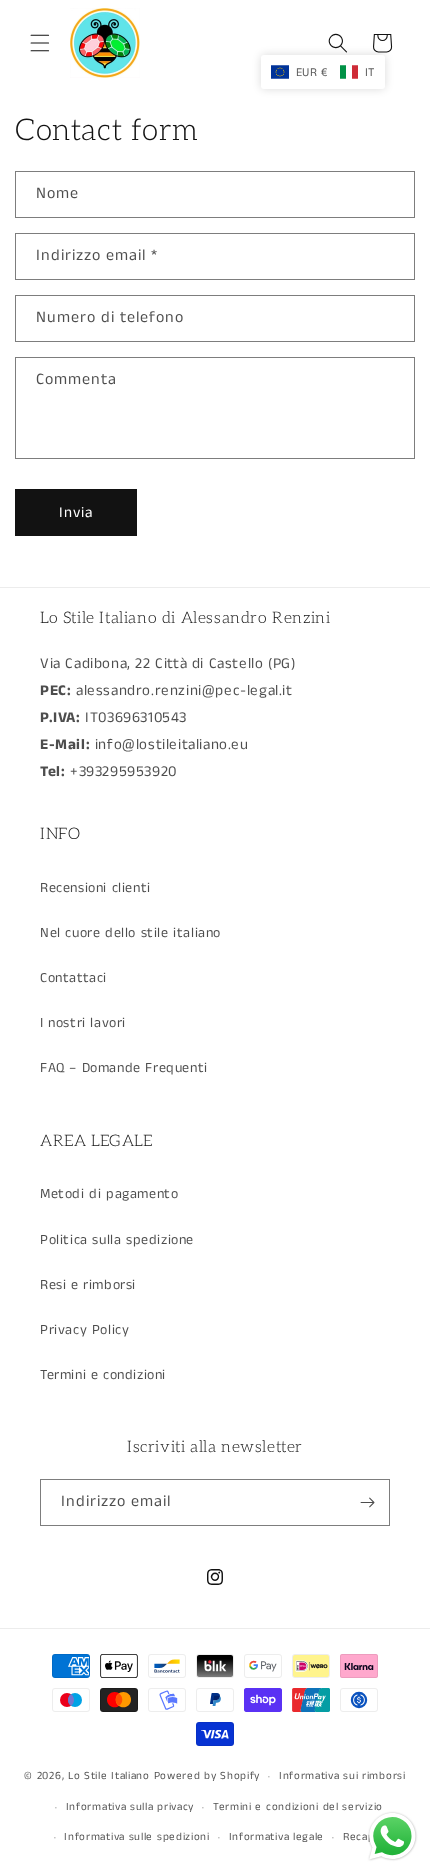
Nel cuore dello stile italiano (130, 933)
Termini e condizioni (103, 1375)
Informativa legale (277, 1837)
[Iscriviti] (367, 1502)
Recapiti (364, 1837)
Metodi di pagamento (109, 1194)
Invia (76, 512)
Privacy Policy (84, 1330)
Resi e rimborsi (88, 1285)
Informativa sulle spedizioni (137, 1837)
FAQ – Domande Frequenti (124, 1068)
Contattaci (73, 978)
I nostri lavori (83, 1023)
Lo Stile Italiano (109, 1776)
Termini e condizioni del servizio (298, 1807)
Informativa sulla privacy (130, 1807)
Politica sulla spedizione (117, 1240)
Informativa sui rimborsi (342, 1776)
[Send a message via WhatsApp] (392, 1836)
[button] (40, 43)
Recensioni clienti (95, 888)
